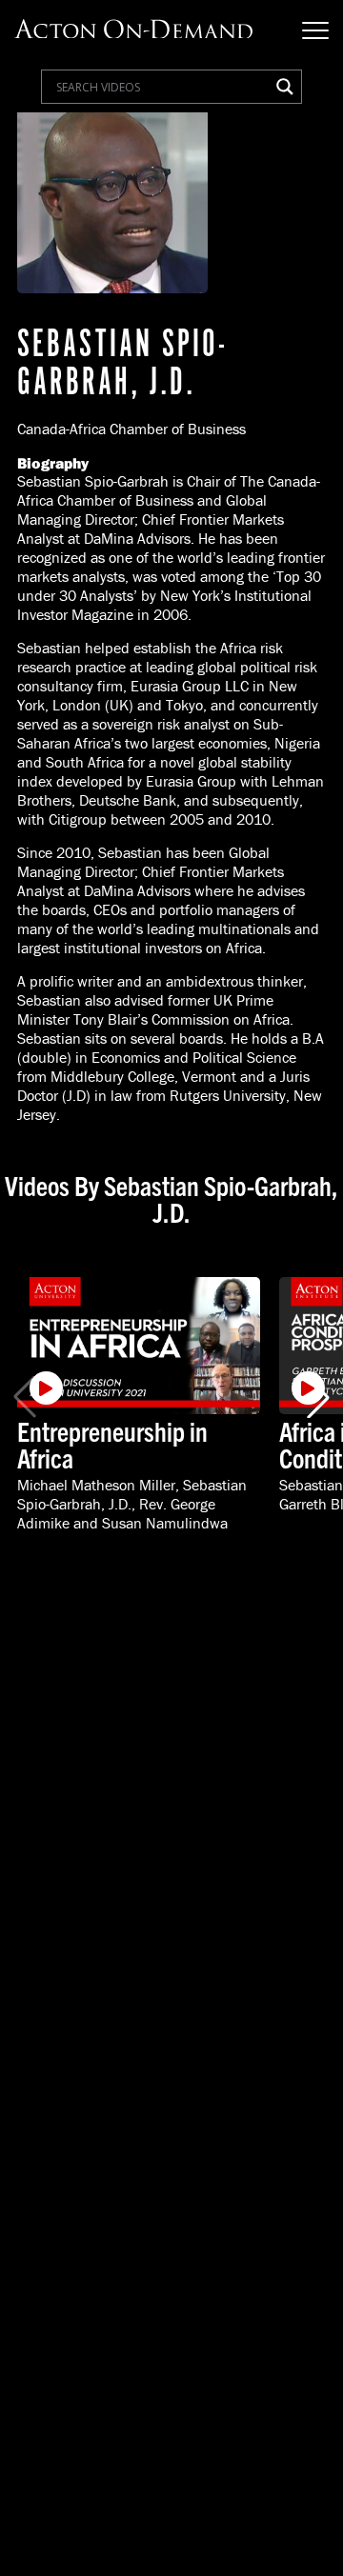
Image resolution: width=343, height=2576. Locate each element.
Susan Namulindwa (165, 1523)
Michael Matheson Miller (96, 1485)
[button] (318, 1397)
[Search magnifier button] (285, 87)
